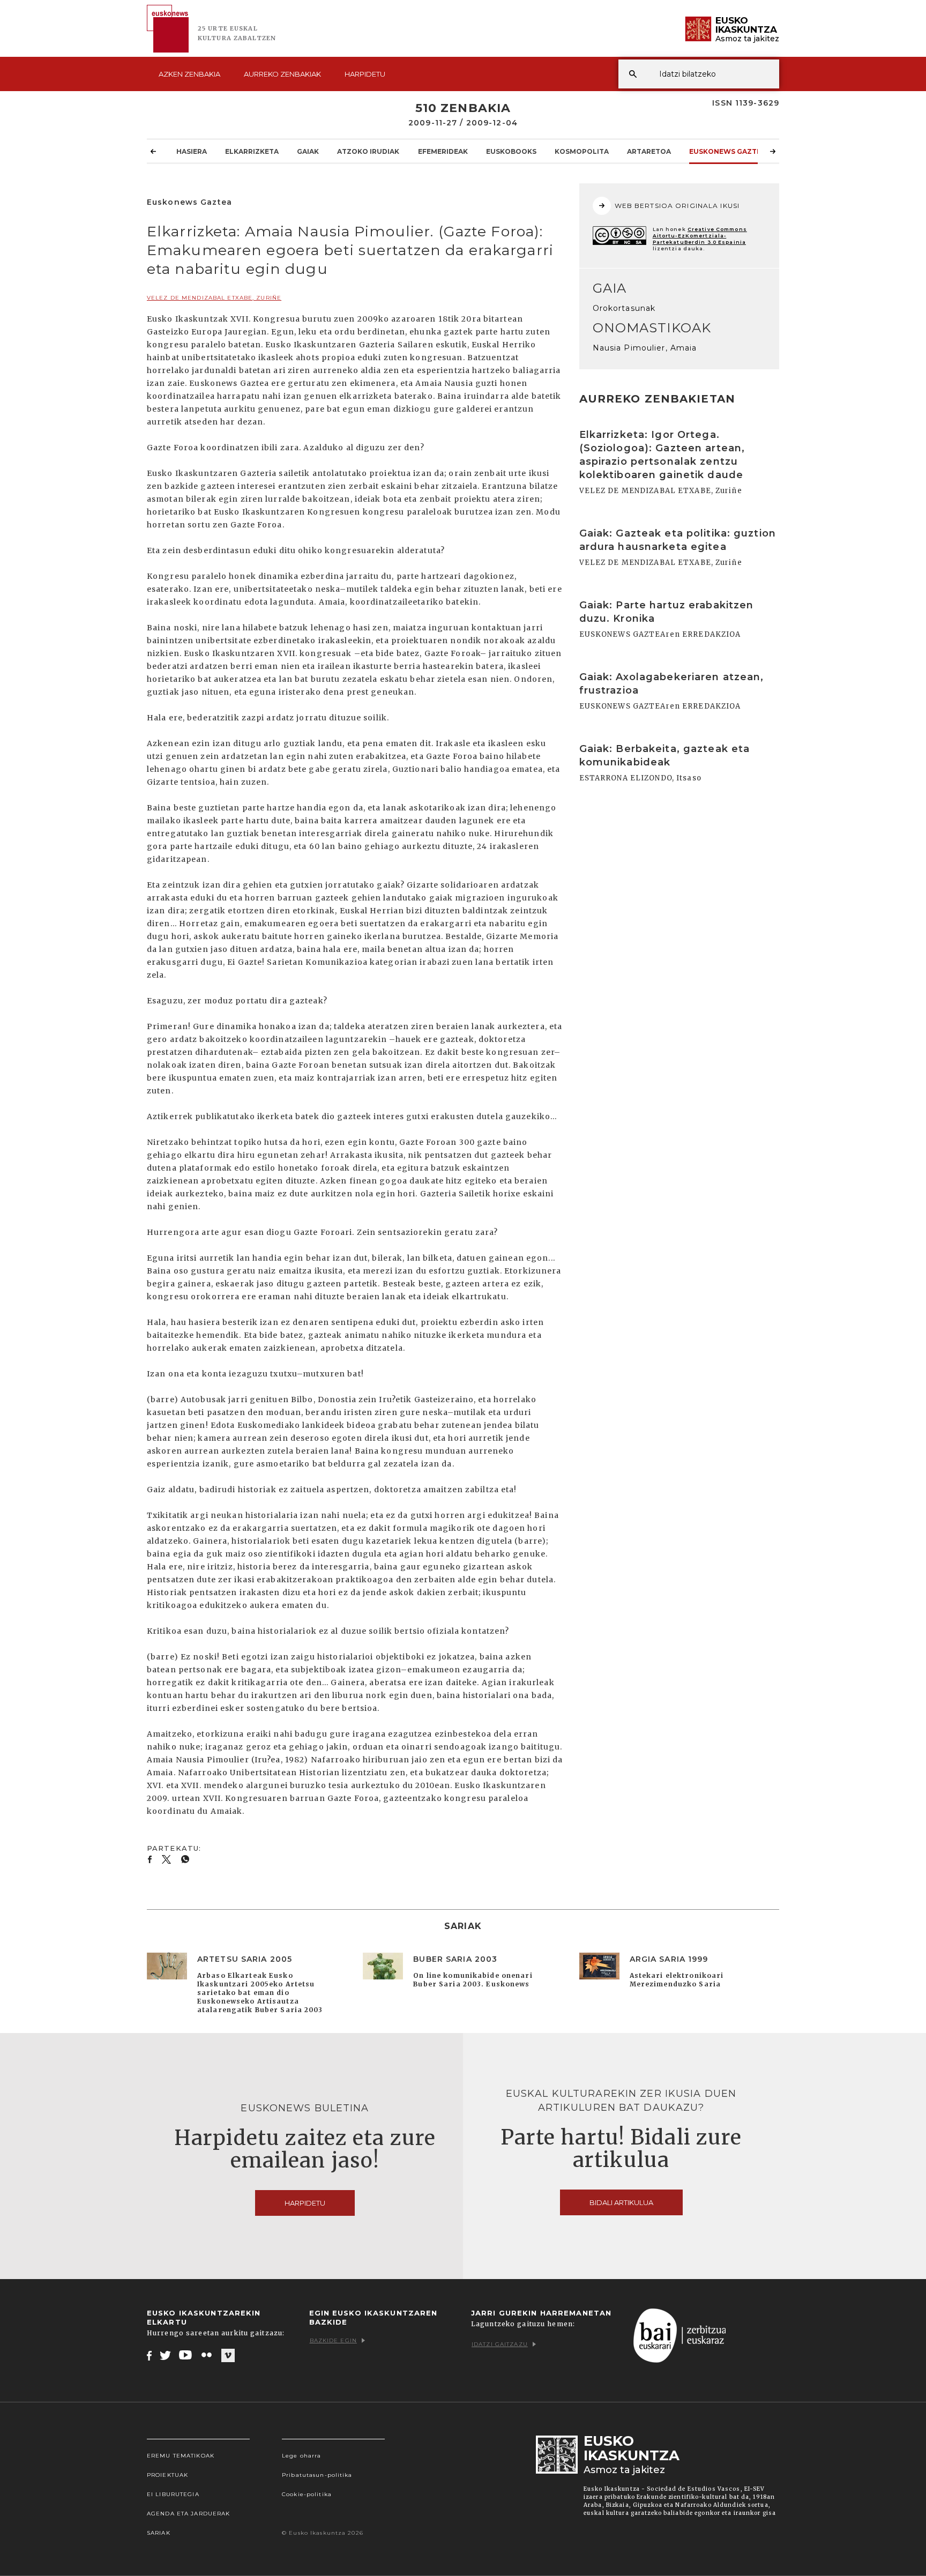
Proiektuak (167, 2475)
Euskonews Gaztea (727, 151)
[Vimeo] (228, 2356)
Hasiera (192, 151)
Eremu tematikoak (181, 2456)
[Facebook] (149, 2355)
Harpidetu (365, 74)
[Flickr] (207, 2355)
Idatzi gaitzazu (500, 2344)
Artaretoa (649, 151)
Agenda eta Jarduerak (188, 2514)
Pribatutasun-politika (317, 2475)
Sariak (159, 2533)
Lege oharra (301, 2456)
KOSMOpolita (582, 151)
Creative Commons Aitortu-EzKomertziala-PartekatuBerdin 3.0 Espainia (700, 236)
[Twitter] (166, 2355)
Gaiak (308, 151)
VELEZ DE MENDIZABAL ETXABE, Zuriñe (214, 298)
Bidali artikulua (621, 2202)
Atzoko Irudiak (368, 151)
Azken (189, 74)
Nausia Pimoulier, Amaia (645, 348)
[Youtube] (186, 2355)
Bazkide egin (333, 2340)
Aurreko (282, 74)
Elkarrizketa (252, 151)
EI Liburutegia (173, 2494)
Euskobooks (511, 151)
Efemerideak (443, 151)
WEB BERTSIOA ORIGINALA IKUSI (677, 206)
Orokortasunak (624, 308)
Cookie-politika (307, 2494)
